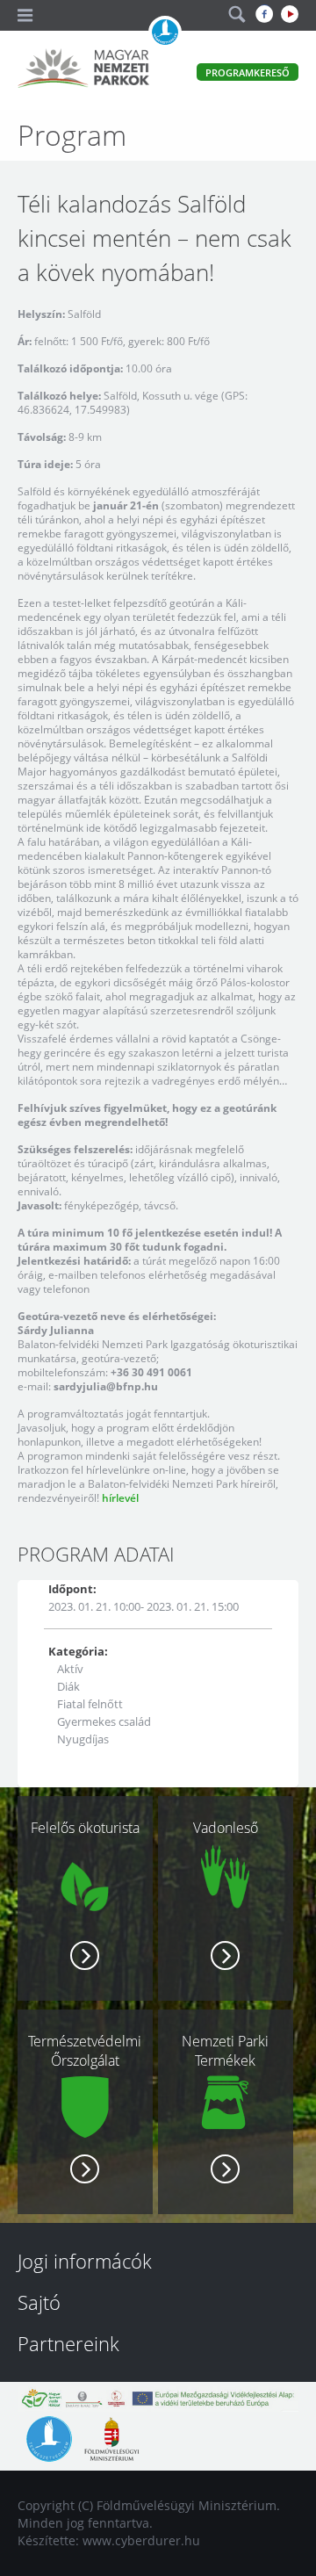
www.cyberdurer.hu (141, 2540)
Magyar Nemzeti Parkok (83, 70)
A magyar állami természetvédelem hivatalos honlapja (165, 32)
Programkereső (248, 72)
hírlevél (120, 1498)
